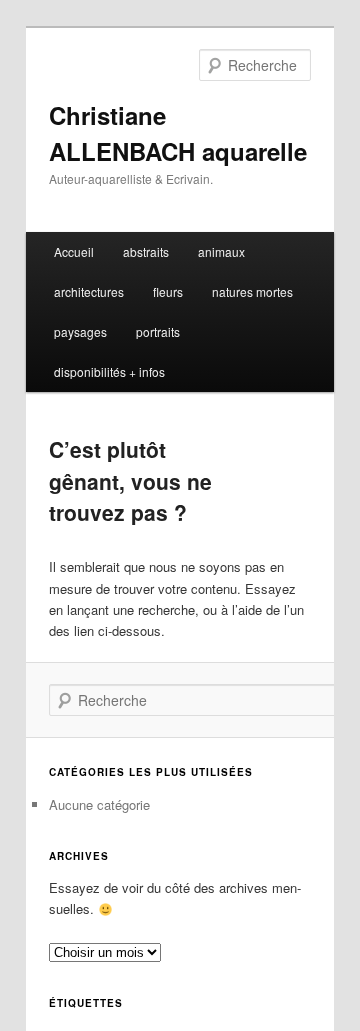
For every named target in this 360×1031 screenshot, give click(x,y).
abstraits (146, 251)
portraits (158, 331)
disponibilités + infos (109, 371)
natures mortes (252, 291)
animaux (221, 251)
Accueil (74, 251)
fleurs (168, 291)
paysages (80, 331)
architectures (89, 291)
